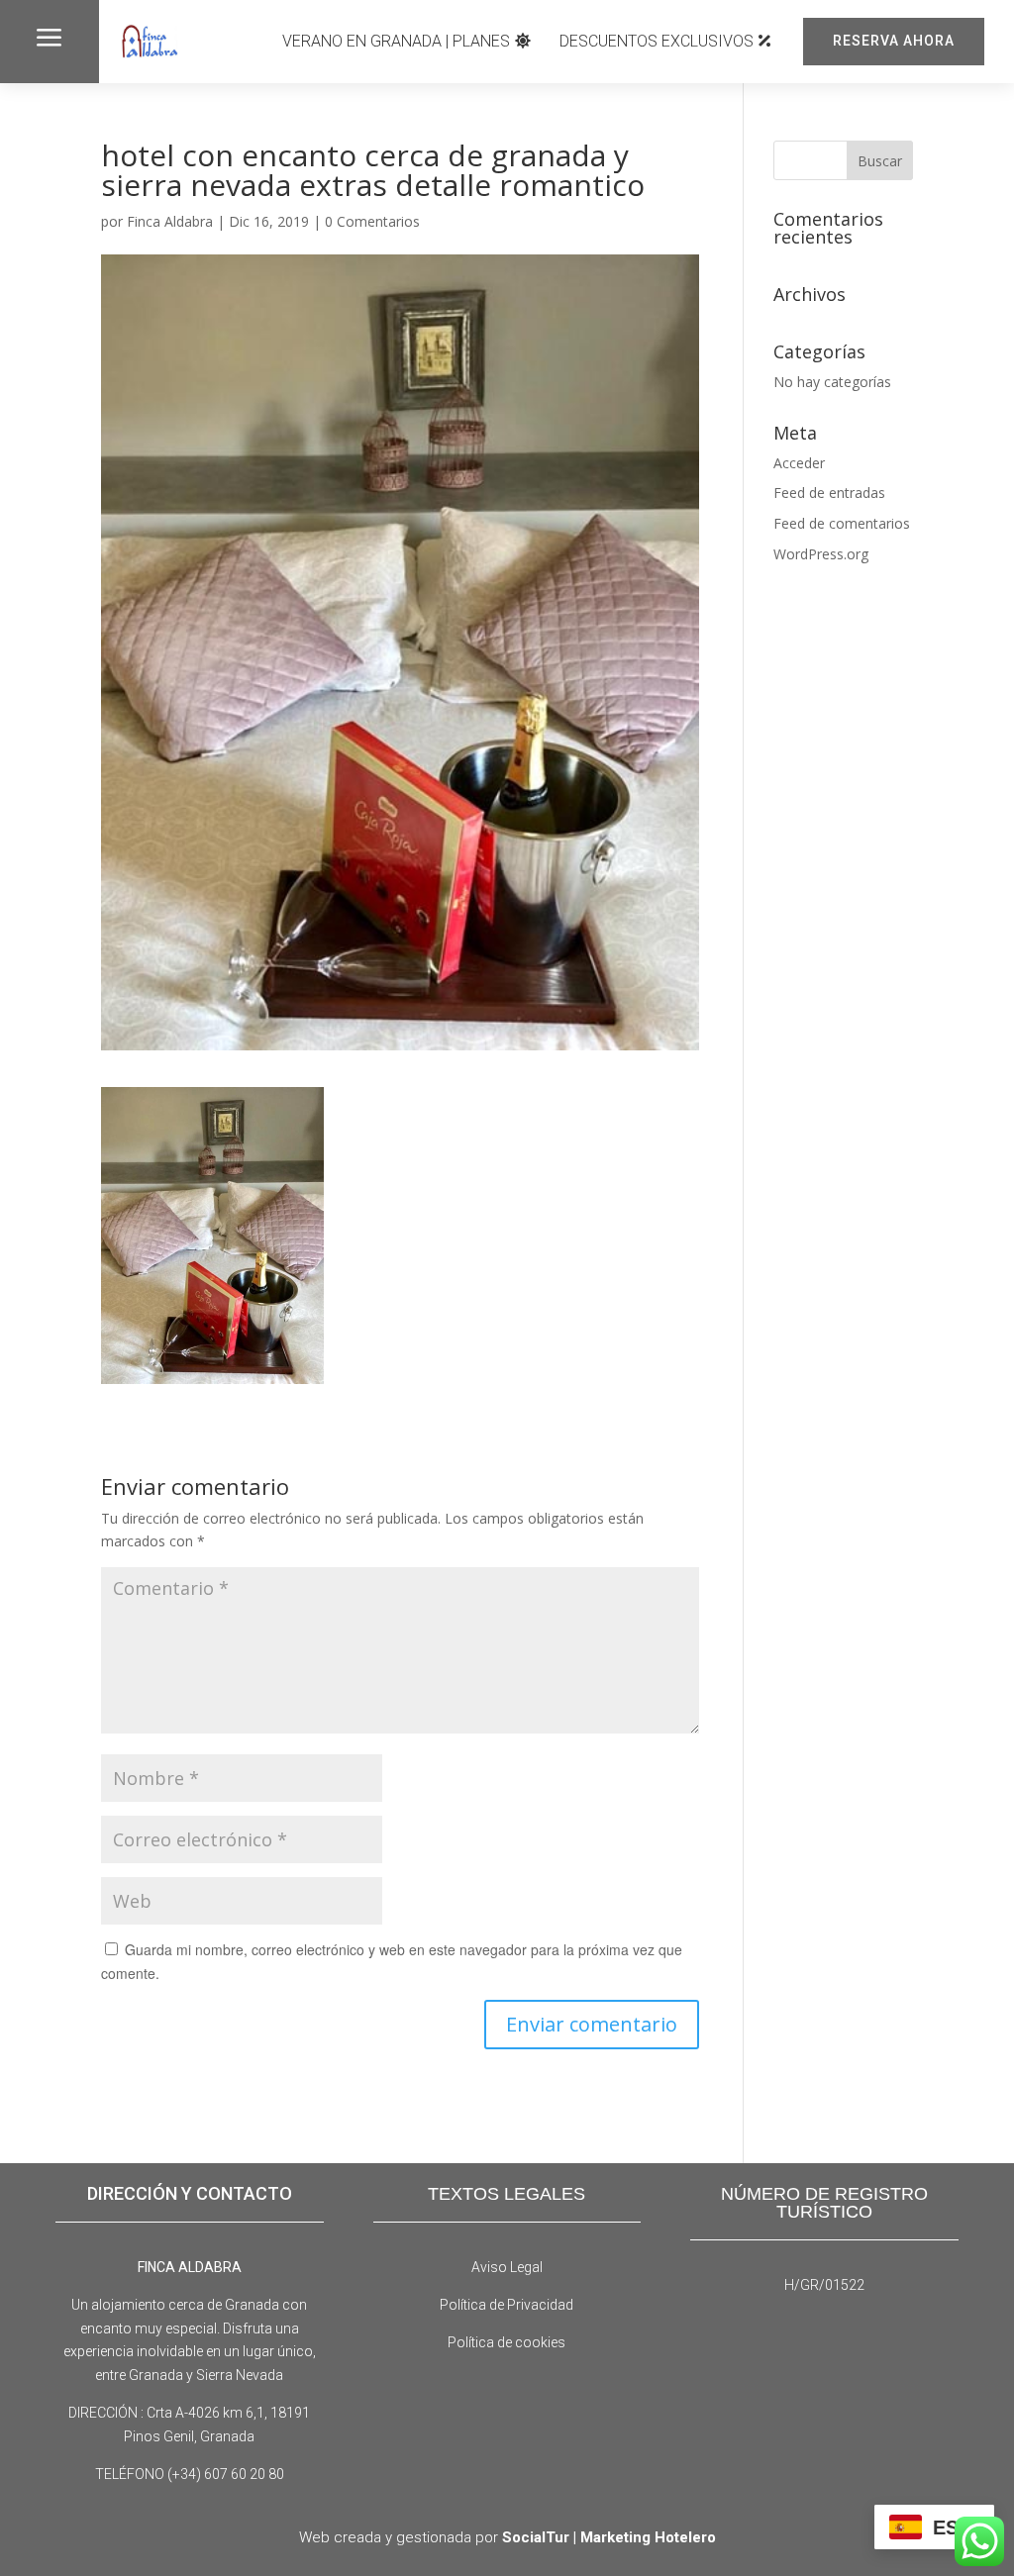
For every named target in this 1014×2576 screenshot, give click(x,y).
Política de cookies (507, 2342)
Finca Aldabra (170, 221)
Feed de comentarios (842, 523)
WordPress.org (821, 554)
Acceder (799, 463)
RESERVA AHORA (894, 41)
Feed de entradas (829, 493)
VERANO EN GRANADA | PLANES (396, 41)
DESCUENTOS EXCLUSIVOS (657, 41)
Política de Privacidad (507, 2305)
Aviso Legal (507, 2267)
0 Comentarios (372, 221)
